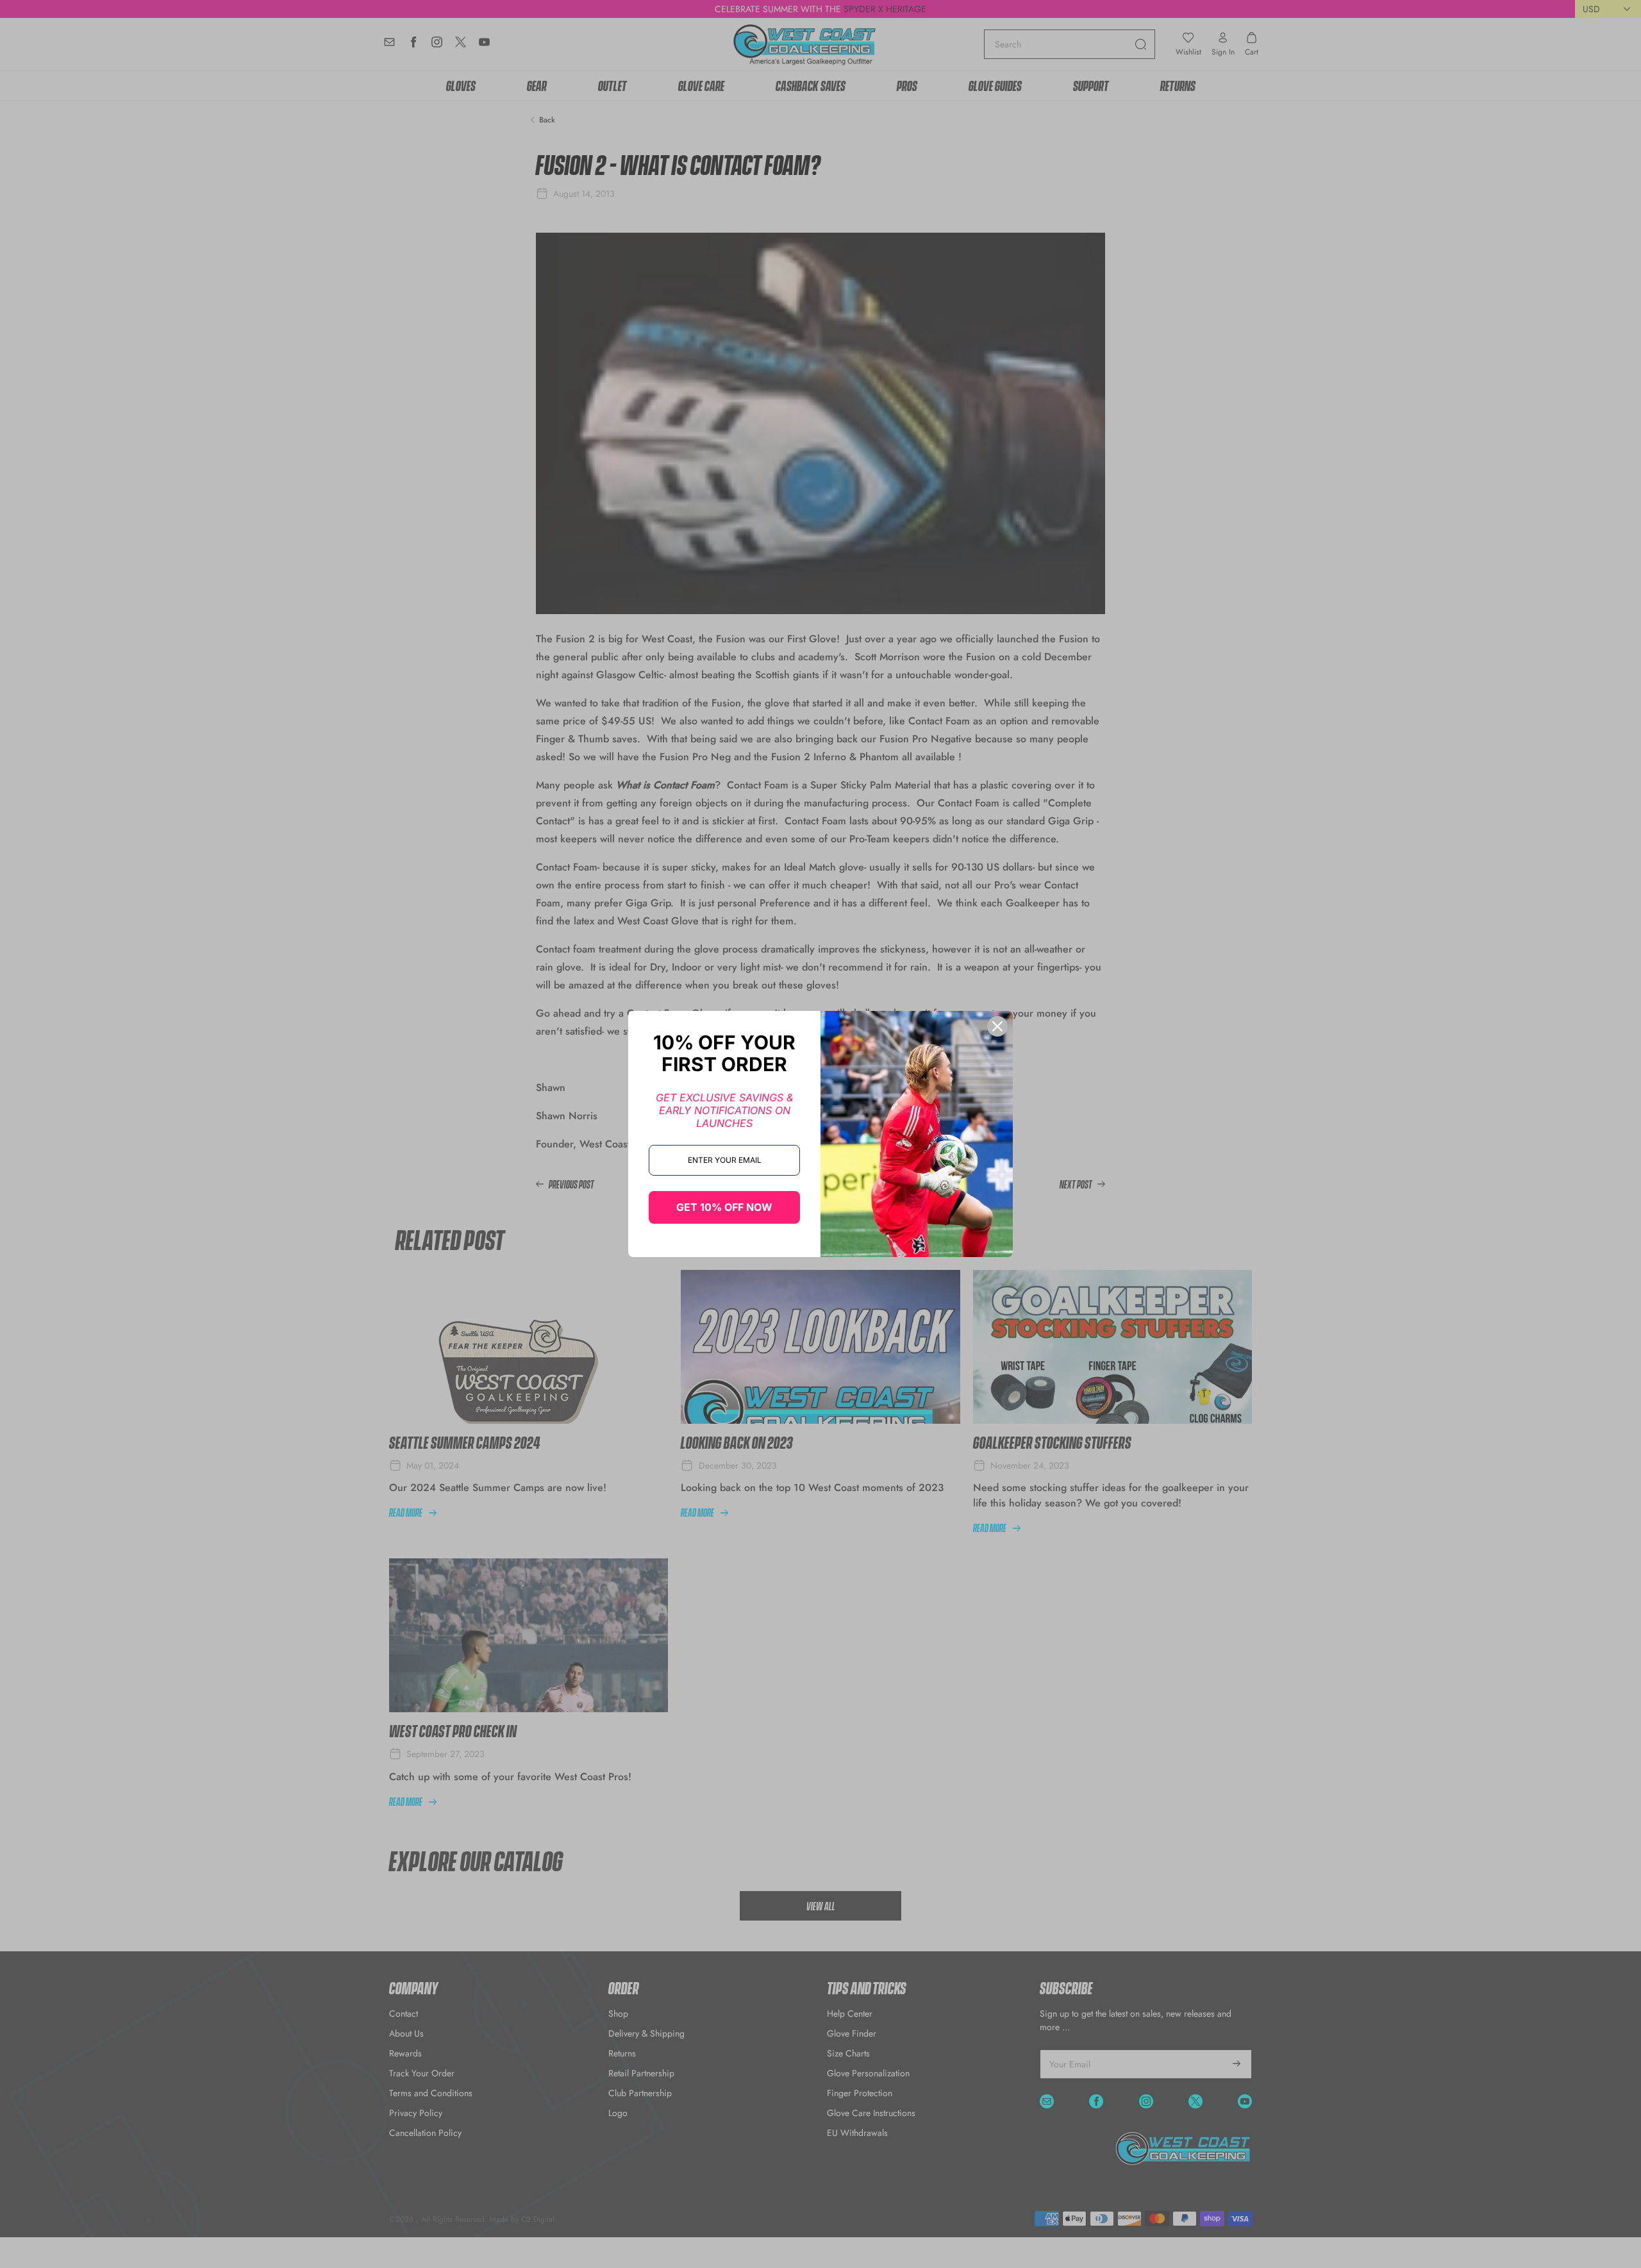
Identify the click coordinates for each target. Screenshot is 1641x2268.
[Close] (997, 1026)
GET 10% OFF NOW (724, 1207)
